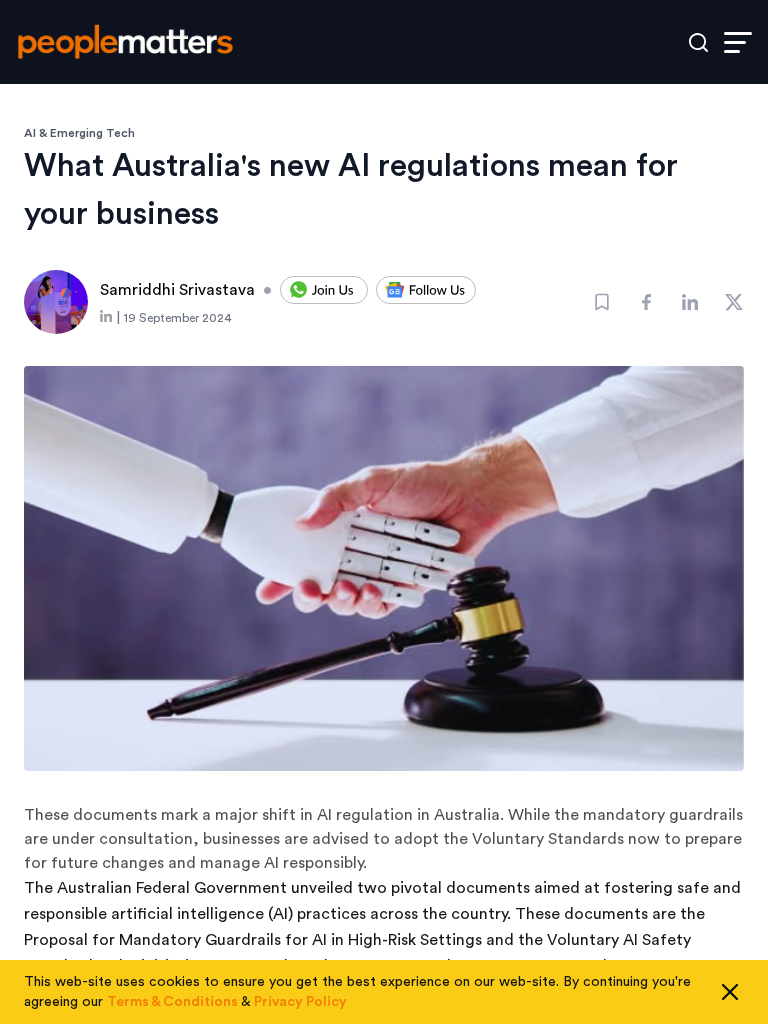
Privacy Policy (300, 1002)
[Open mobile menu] (738, 42)
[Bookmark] (602, 302)
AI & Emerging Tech (79, 133)
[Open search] (698, 42)
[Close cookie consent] (730, 992)
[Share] (646, 302)
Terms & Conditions (172, 1002)
